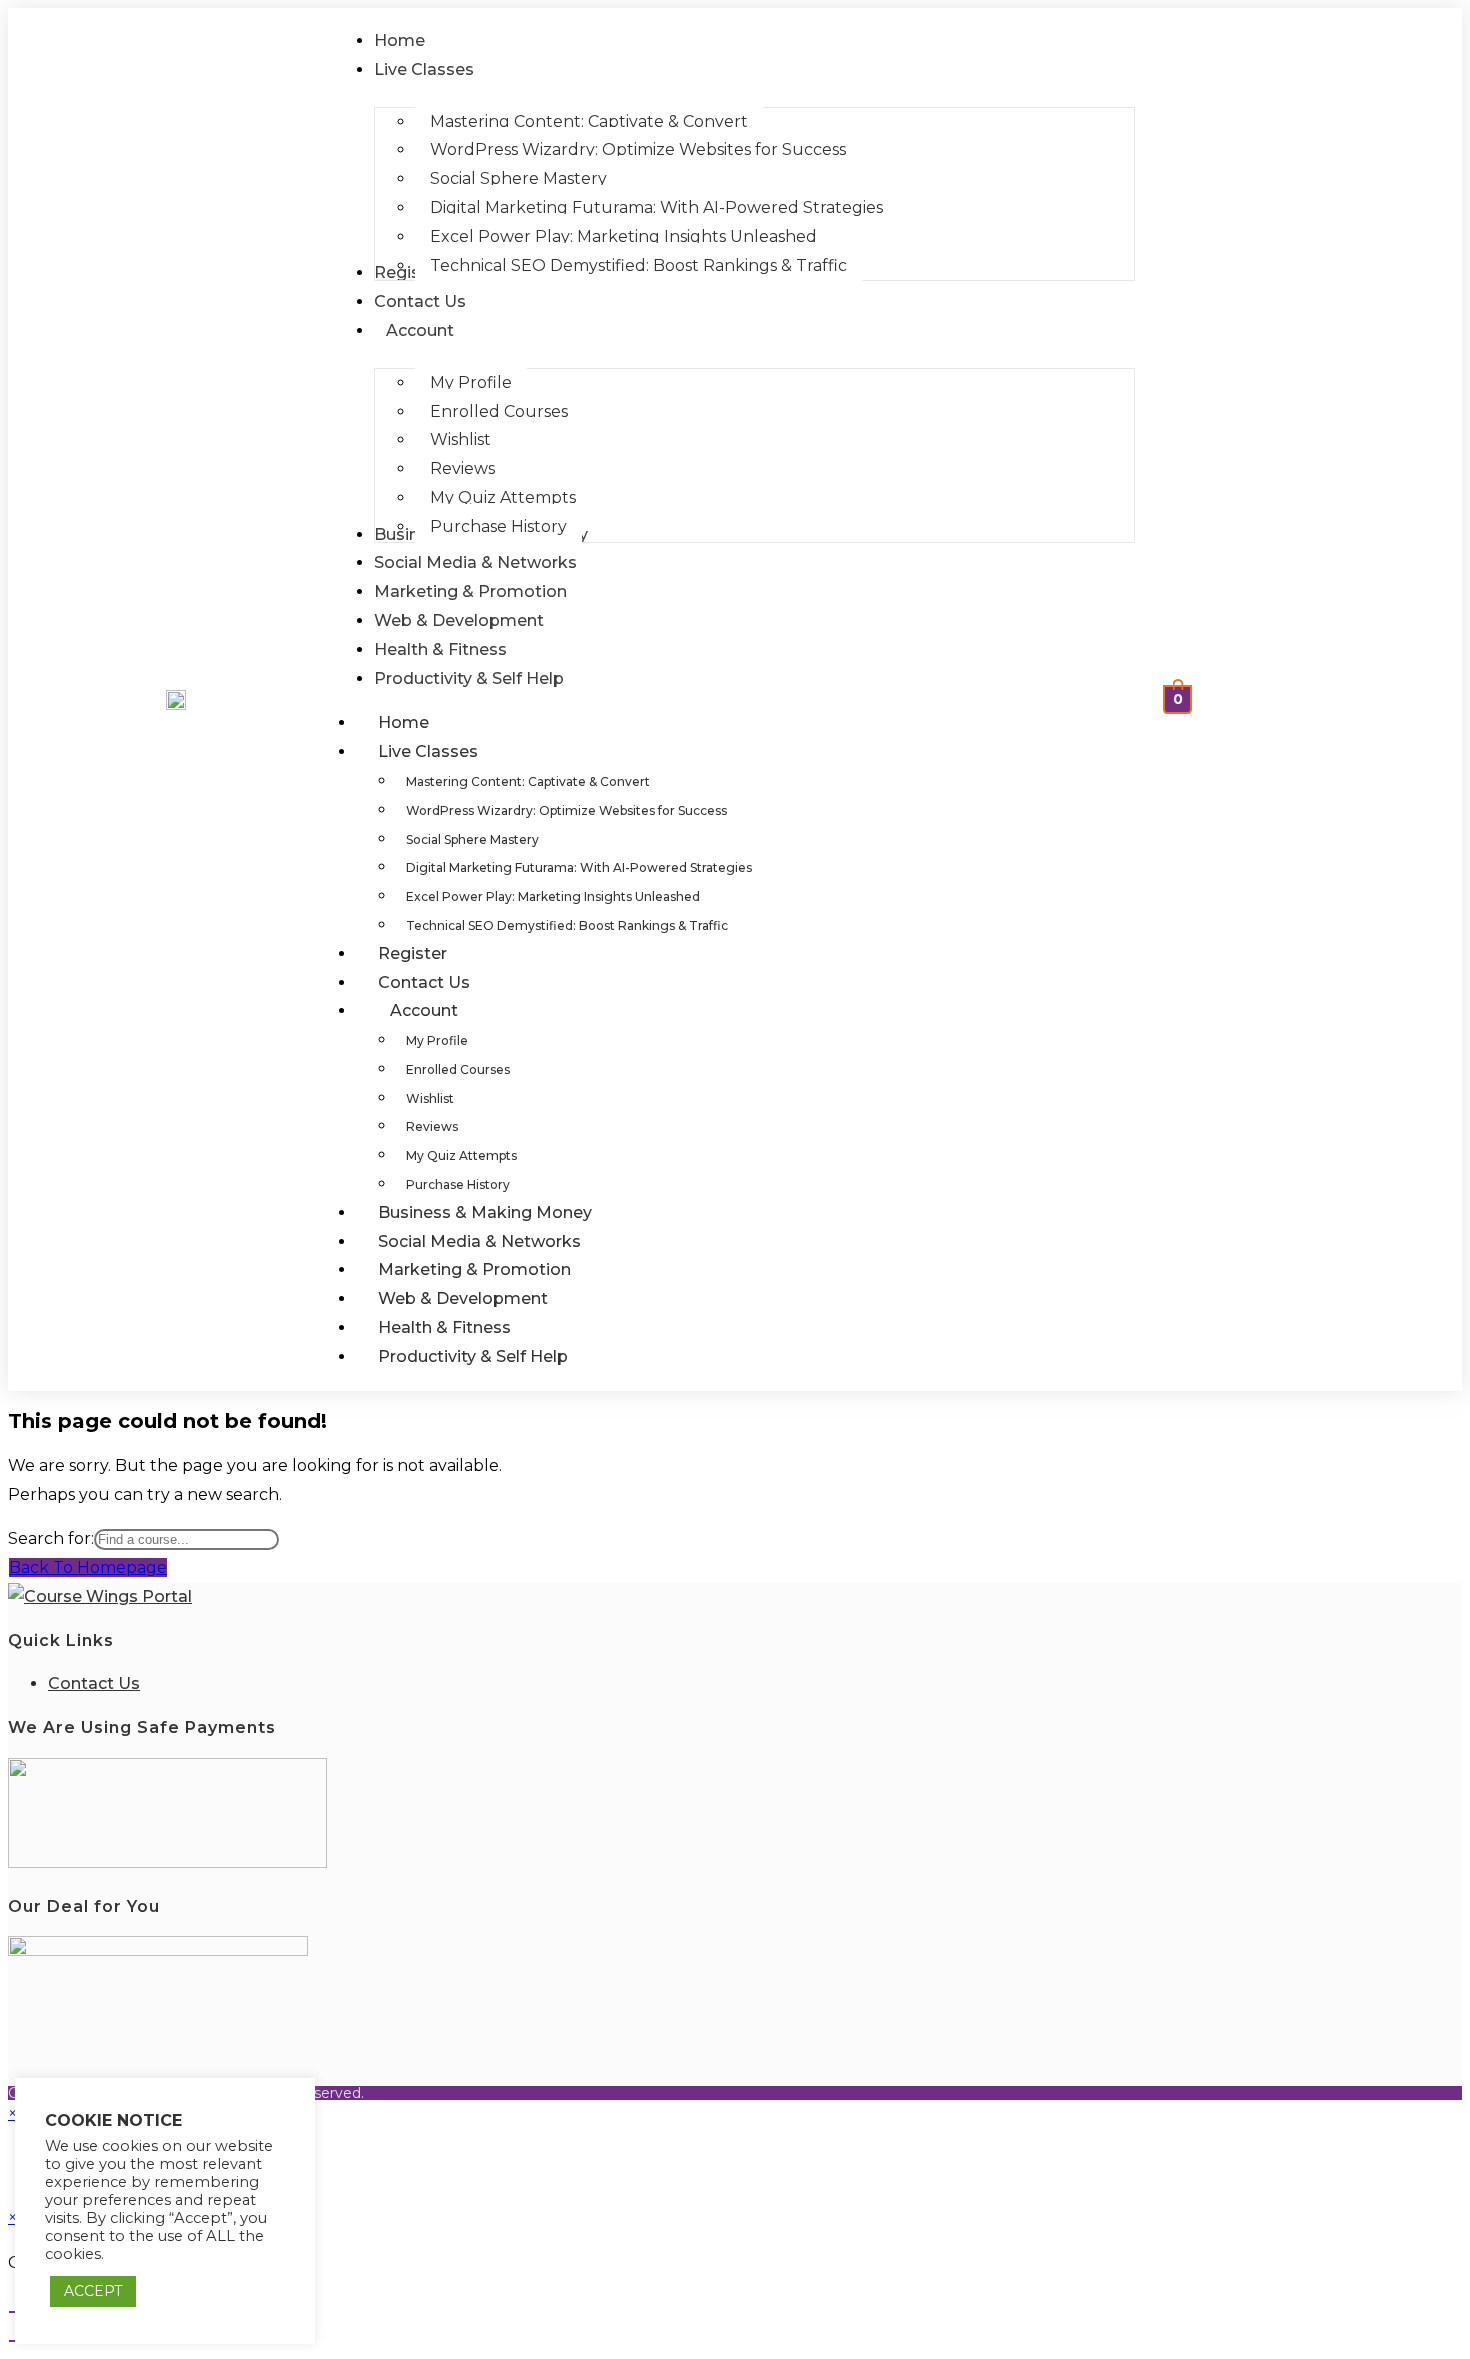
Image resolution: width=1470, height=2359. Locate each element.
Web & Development (463, 1298)
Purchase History (458, 1184)
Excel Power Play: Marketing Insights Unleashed (553, 896)
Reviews (432, 1126)
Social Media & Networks (479, 1241)
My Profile (437, 1040)
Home (403, 722)
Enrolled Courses (458, 1069)
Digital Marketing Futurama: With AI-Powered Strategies (579, 867)
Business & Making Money (485, 1212)
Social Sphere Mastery (472, 839)
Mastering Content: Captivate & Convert (528, 781)
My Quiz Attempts (461, 1155)
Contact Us (424, 982)
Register (412, 953)
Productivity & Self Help (473, 1356)
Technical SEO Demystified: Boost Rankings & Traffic (567, 925)
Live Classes (428, 751)
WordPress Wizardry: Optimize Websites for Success (566, 810)
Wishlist (430, 1098)
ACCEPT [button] (93, 2291)
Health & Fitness (444, 1327)
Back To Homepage (88, 1567)
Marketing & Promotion (474, 1269)
